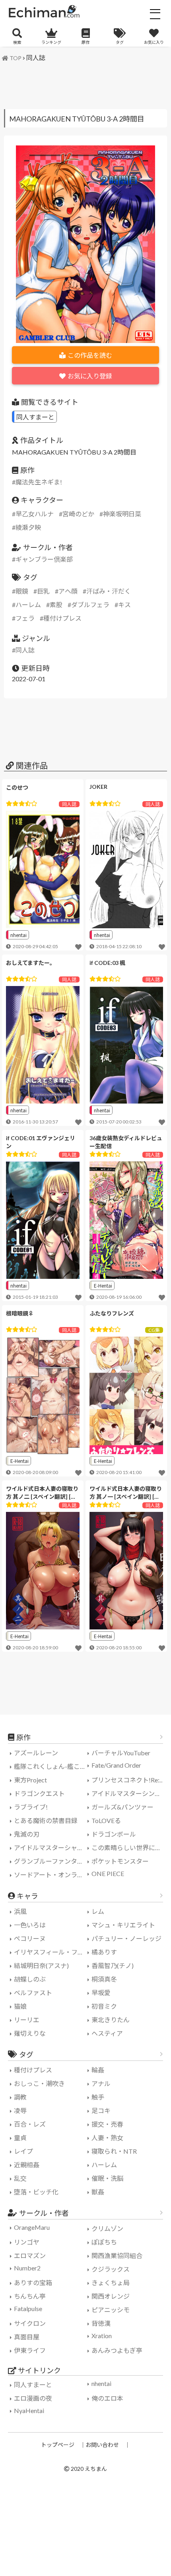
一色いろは (30, 1925)
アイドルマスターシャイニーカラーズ (52, 1848)
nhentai (18, 935)
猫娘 (20, 2006)
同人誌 (36, 58)
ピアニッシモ (111, 2310)
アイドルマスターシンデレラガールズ (129, 1793)
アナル (101, 2083)
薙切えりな (30, 2033)
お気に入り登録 (90, 376)
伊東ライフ (30, 2350)
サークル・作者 (44, 2213)
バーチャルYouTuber (121, 1753)
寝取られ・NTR (114, 2151)
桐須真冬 (104, 1979)
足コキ (101, 2110)
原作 (85, 42)
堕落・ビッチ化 (36, 2192)
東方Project (30, 1780)
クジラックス (111, 2269)
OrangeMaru (32, 2227)
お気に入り (154, 42)
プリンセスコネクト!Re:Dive (129, 1780)
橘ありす (104, 1952)
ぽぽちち (104, 2242)
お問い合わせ (102, 2445)
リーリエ (27, 2020)
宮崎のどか (78, 514)
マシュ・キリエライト (123, 1925)
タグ (120, 42)
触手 (98, 2097)
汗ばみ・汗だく (109, 591)
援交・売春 (107, 2124)
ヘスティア (107, 2033)
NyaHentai (29, 2410)
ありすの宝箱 (33, 2283)
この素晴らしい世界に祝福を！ (129, 1848)
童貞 (20, 2138)
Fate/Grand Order (116, 1765)
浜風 (20, 1911)
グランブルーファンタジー (52, 1861)
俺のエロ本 (107, 2398)
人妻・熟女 (107, 2138)
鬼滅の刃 (27, 1834)
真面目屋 (27, 2337)
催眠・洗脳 (107, 2178)
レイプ (23, 2151)
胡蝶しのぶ (30, 1979)
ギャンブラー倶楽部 (44, 559)
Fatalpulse (28, 2308)
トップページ (58, 2445)
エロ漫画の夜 (33, 2398)
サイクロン (30, 2323)
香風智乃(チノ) (113, 1965)
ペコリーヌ (30, 1938)
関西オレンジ (111, 2296)
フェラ (25, 618)
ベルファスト (33, 1993)
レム (98, 1911)
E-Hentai (103, 1285)
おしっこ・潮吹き (39, 2083)
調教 (20, 2097)
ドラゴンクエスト (39, 1793)
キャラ (27, 1896)
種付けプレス (62, 618)
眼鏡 (22, 591)
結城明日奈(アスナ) (41, 1965)
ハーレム (28, 605)
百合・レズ (30, 2124)
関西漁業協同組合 (117, 2255)
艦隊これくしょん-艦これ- (51, 1766)
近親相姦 (27, 2165)
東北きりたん (111, 2020)
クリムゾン (107, 2228)
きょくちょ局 (111, 2283)
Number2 (27, 2268)
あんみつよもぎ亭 (117, 2350)
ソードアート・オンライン (52, 1875)
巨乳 (43, 591)
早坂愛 (101, 1993)
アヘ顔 (68, 591)
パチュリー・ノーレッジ (126, 1938)
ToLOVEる (106, 1820)
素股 (56, 605)
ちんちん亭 (30, 2296)
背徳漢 (101, 2323)
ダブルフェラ (90, 605)
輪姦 (98, 2070)
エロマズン (30, 2255)
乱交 (20, 2178)
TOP (16, 58)
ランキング (51, 42)
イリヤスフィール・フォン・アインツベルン (52, 1952)
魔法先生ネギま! (39, 482)
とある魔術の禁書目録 (46, 1820)
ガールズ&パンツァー (122, 1807)
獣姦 (98, 2192)
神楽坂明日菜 (122, 514)
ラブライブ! (31, 1807)
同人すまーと (35, 417)
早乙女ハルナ (35, 514)
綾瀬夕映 (28, 527)
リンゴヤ (27, 2242)
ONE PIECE (108, 1873)
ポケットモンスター (120, 1861)
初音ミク (104, 2006)
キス (124, 605)
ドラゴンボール (114, 1834)
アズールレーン (36, 1753)
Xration (102, 2336)
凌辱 (20, 2110)
